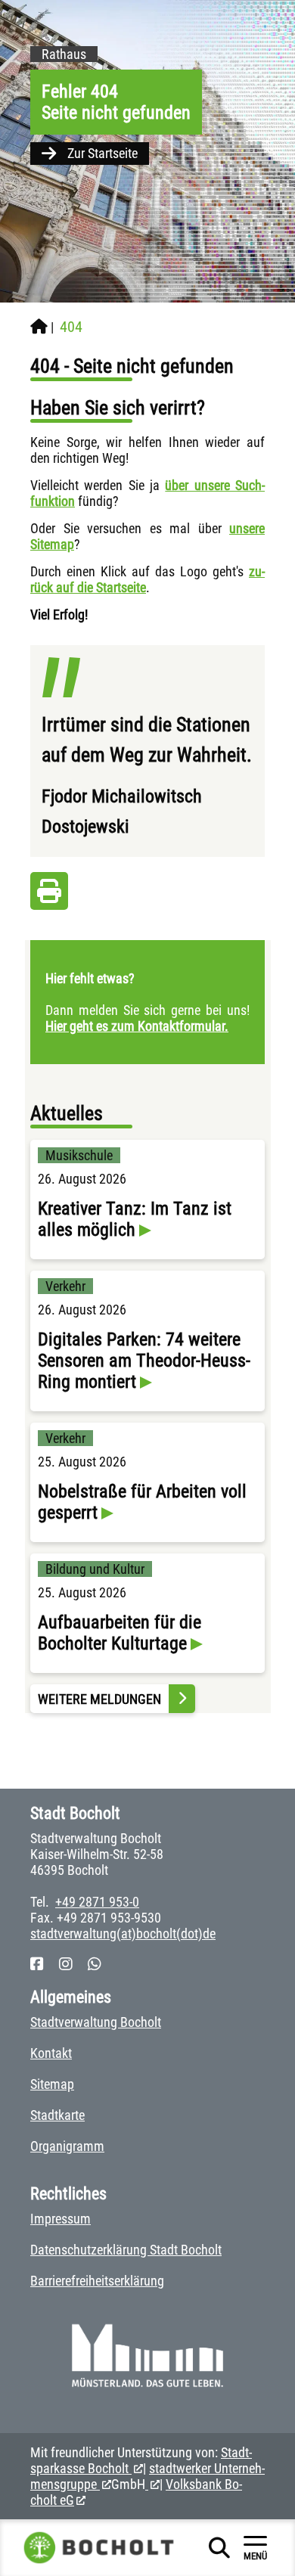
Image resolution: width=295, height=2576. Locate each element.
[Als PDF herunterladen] (49, 895)
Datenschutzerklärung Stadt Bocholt (126, 2250)
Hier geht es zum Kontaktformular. (137, 1026)
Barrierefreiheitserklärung (97, 2281)
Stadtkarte (57, 2115)
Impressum (61, 2219)
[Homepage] (39, 327)
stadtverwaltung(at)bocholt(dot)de (123, 1934)
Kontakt (51, 2053)
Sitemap (52, 2084)
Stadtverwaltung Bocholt (96, 2022)
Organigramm (67, 2146)
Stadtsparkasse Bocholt (141, 2460)
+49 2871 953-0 (97, 1902)
